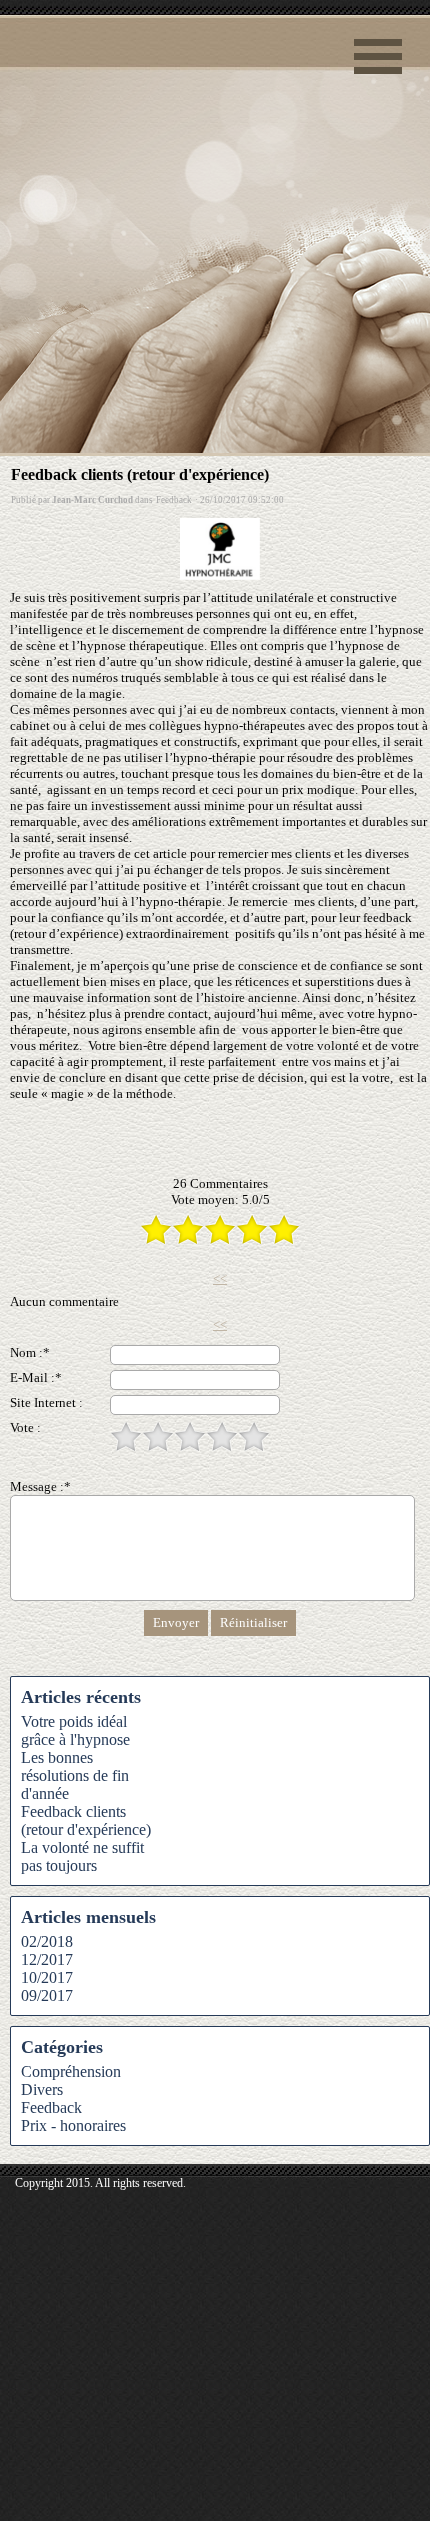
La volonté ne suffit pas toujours (82, 1856)
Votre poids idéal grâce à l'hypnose (75, 1730)
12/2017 (47, 1959)
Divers (42, 2089)
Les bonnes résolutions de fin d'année (75, 1775)
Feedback (51, 2107)
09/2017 (47, 1995)
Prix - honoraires (73, 2125)
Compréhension (71, 2071)
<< (220, 1278)
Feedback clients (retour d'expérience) (86, 1820)
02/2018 (47, 1941)
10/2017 (47, 1977)
